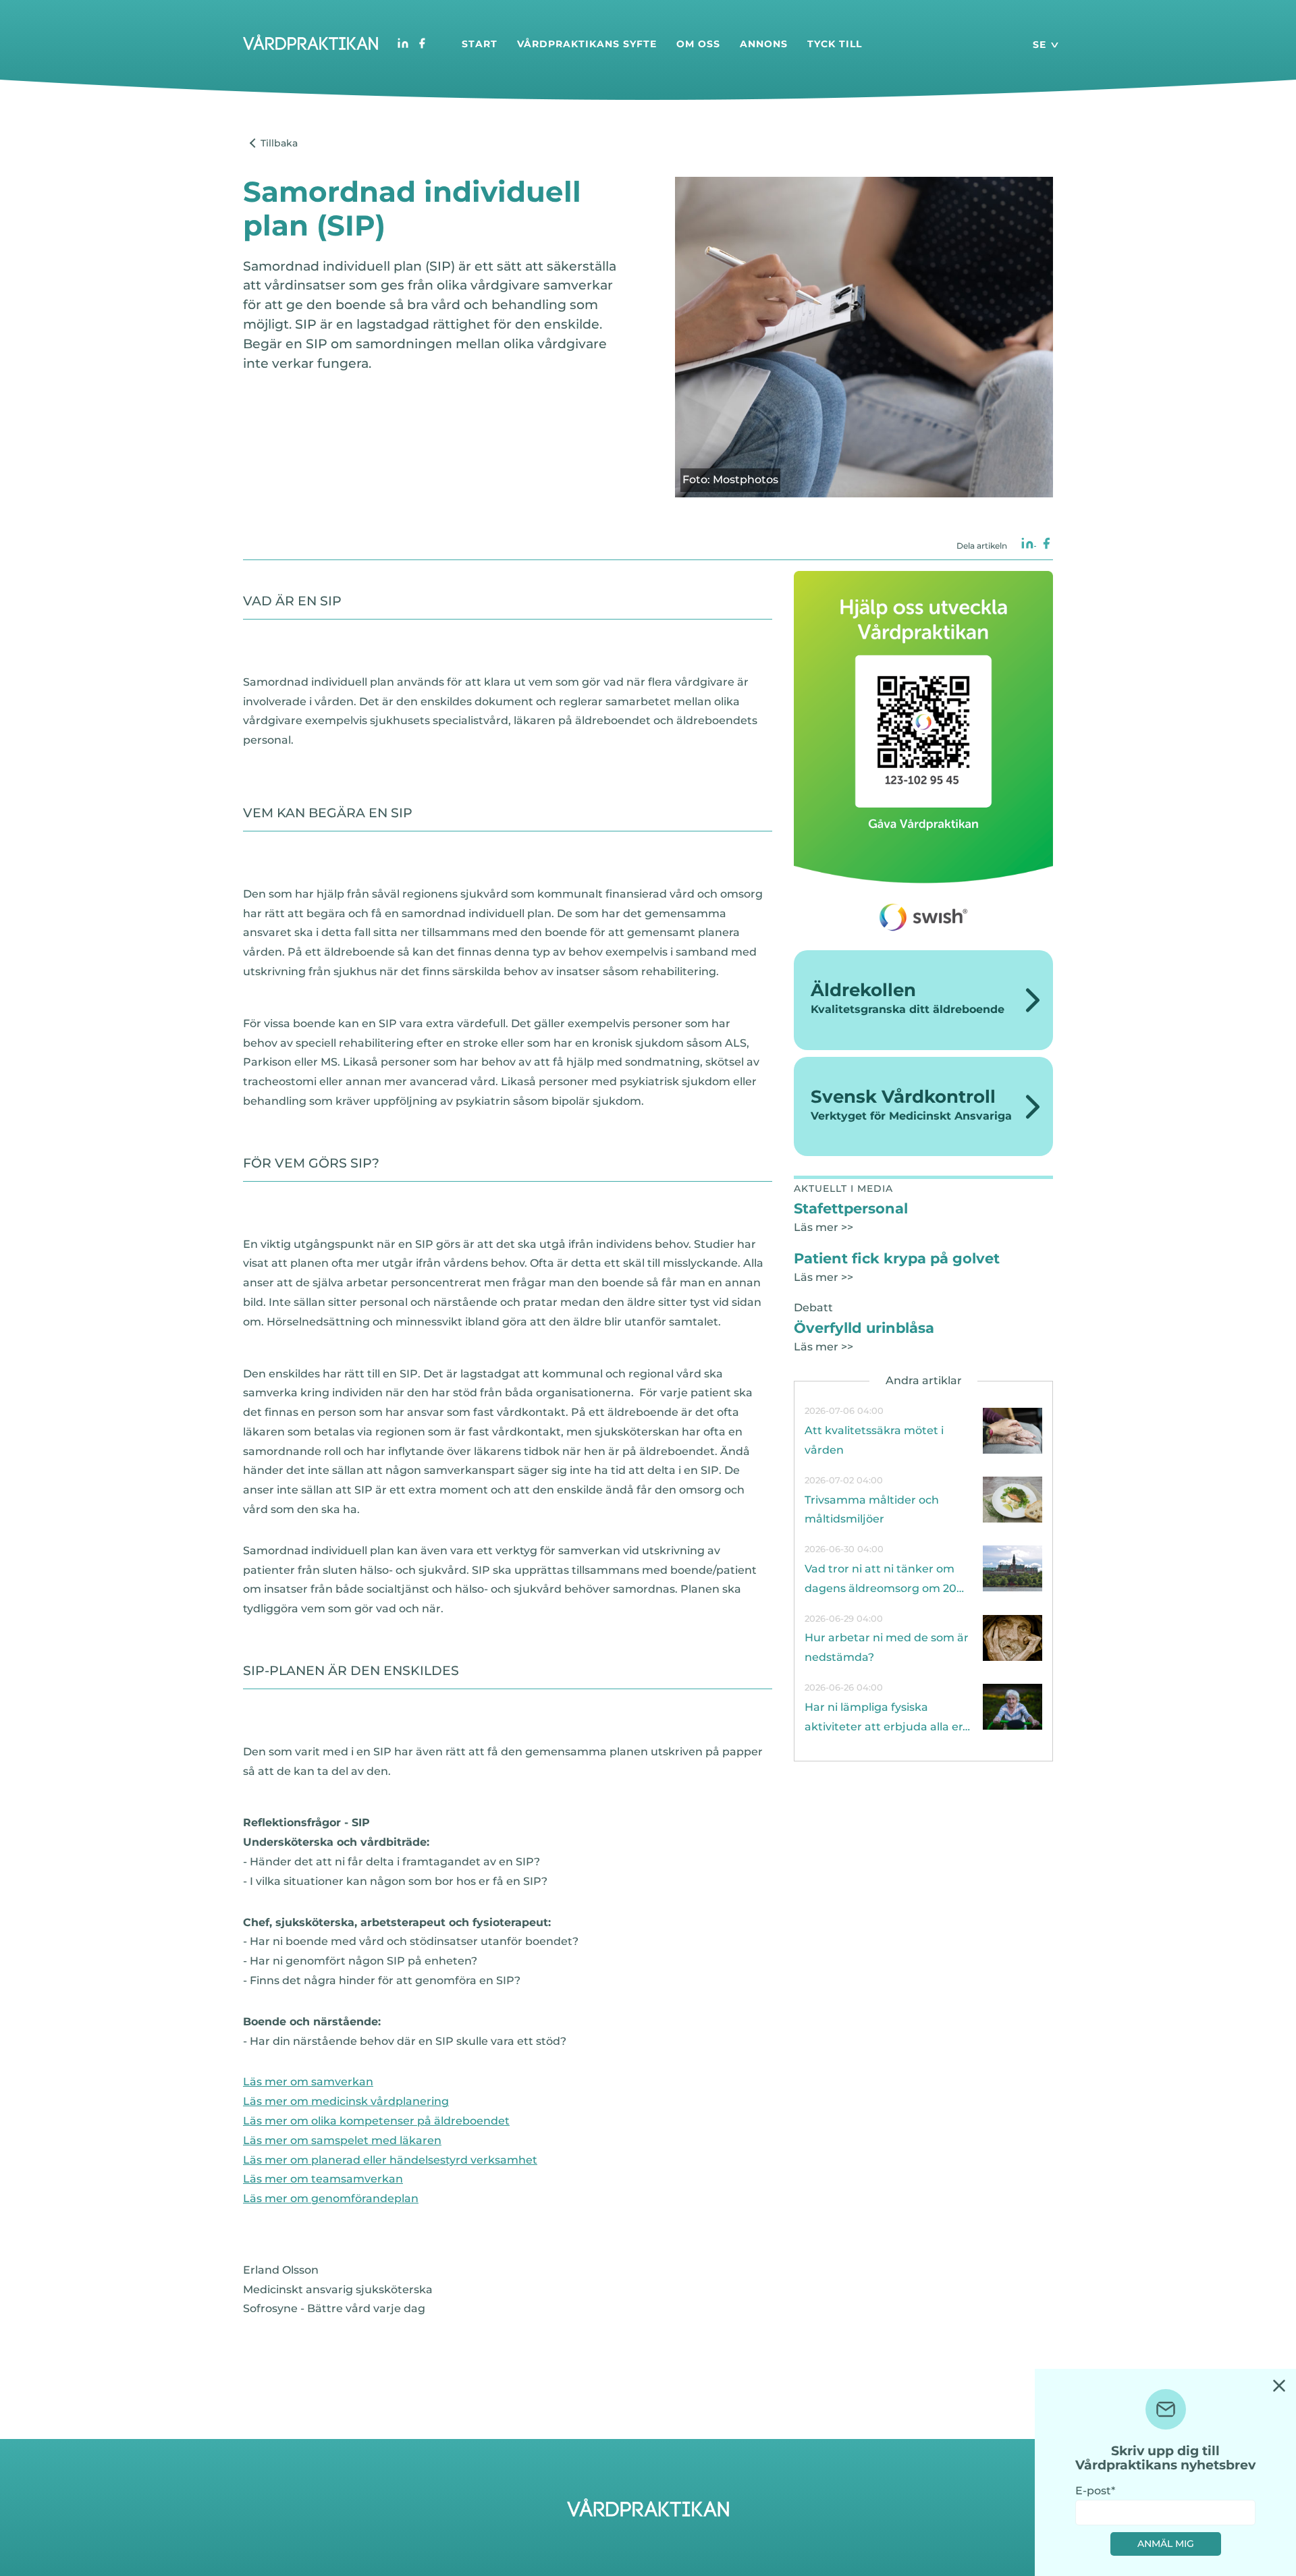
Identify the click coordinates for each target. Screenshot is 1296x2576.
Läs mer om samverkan (308, 2082)
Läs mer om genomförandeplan (331, 2198)
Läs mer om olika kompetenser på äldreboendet (376, 2121)
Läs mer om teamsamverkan (323, 2179)
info (923, 1431)
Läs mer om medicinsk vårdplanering (346, 2101)
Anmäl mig (1166, 2544)
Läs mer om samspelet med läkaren (342, 2140)
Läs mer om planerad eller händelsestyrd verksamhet (390, 2160)
